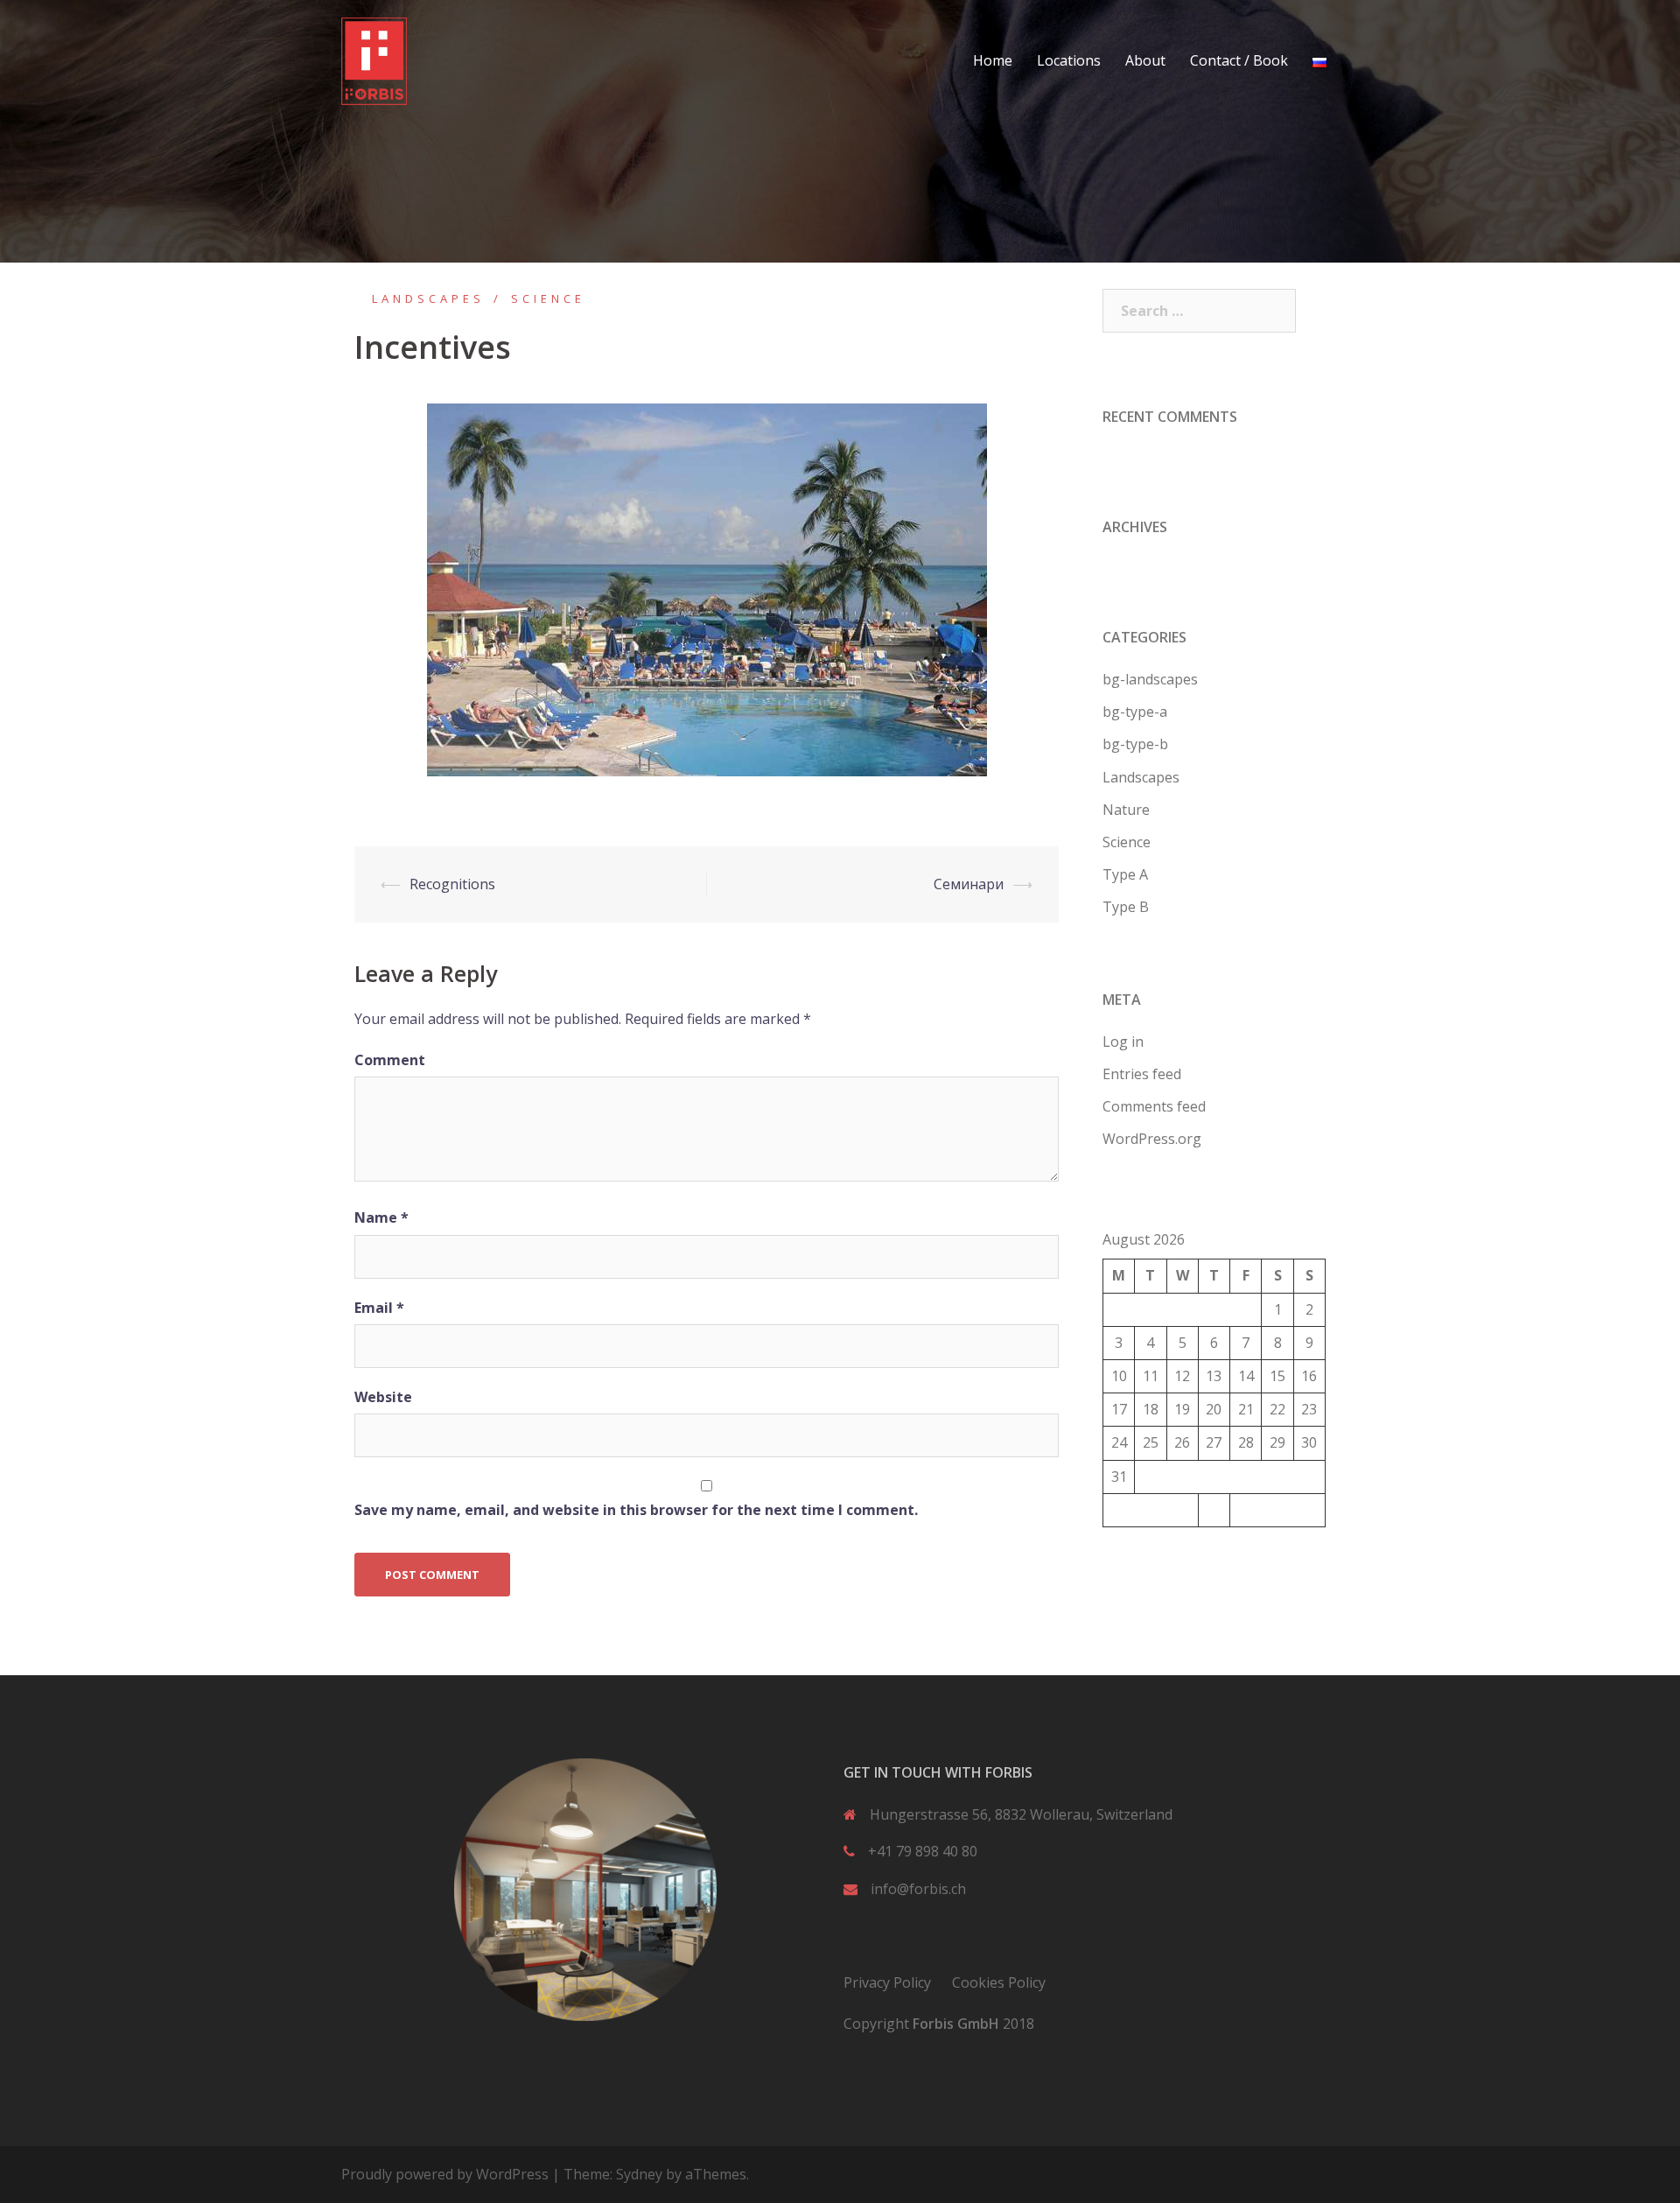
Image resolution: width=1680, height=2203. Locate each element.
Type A (1125, 874)
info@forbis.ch (918, 1889)
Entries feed (1142, 1074)
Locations (1069, 60)
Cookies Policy (999, 1982)
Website (383, 1397)
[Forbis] (374, 60)
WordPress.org (1152, 1139)
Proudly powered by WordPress (445, 2174)
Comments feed (1154, 1106)
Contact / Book (1239, 60)
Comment (390, 1060)
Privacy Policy (887, 1982)
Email (379, 1308)
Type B (1126, 907)
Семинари (969, 884)
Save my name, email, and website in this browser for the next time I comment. (636, 1510)
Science (548, 298)
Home (993, 60)
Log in (1123, 1042)
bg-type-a (1135, 712)
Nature (1126, 810)
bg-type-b (1135, 744)
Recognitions (452, 884)
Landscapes (428, 298)
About (1145, 60)
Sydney (639, 2174)
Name (381, 1217)
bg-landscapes (1150, 679)
